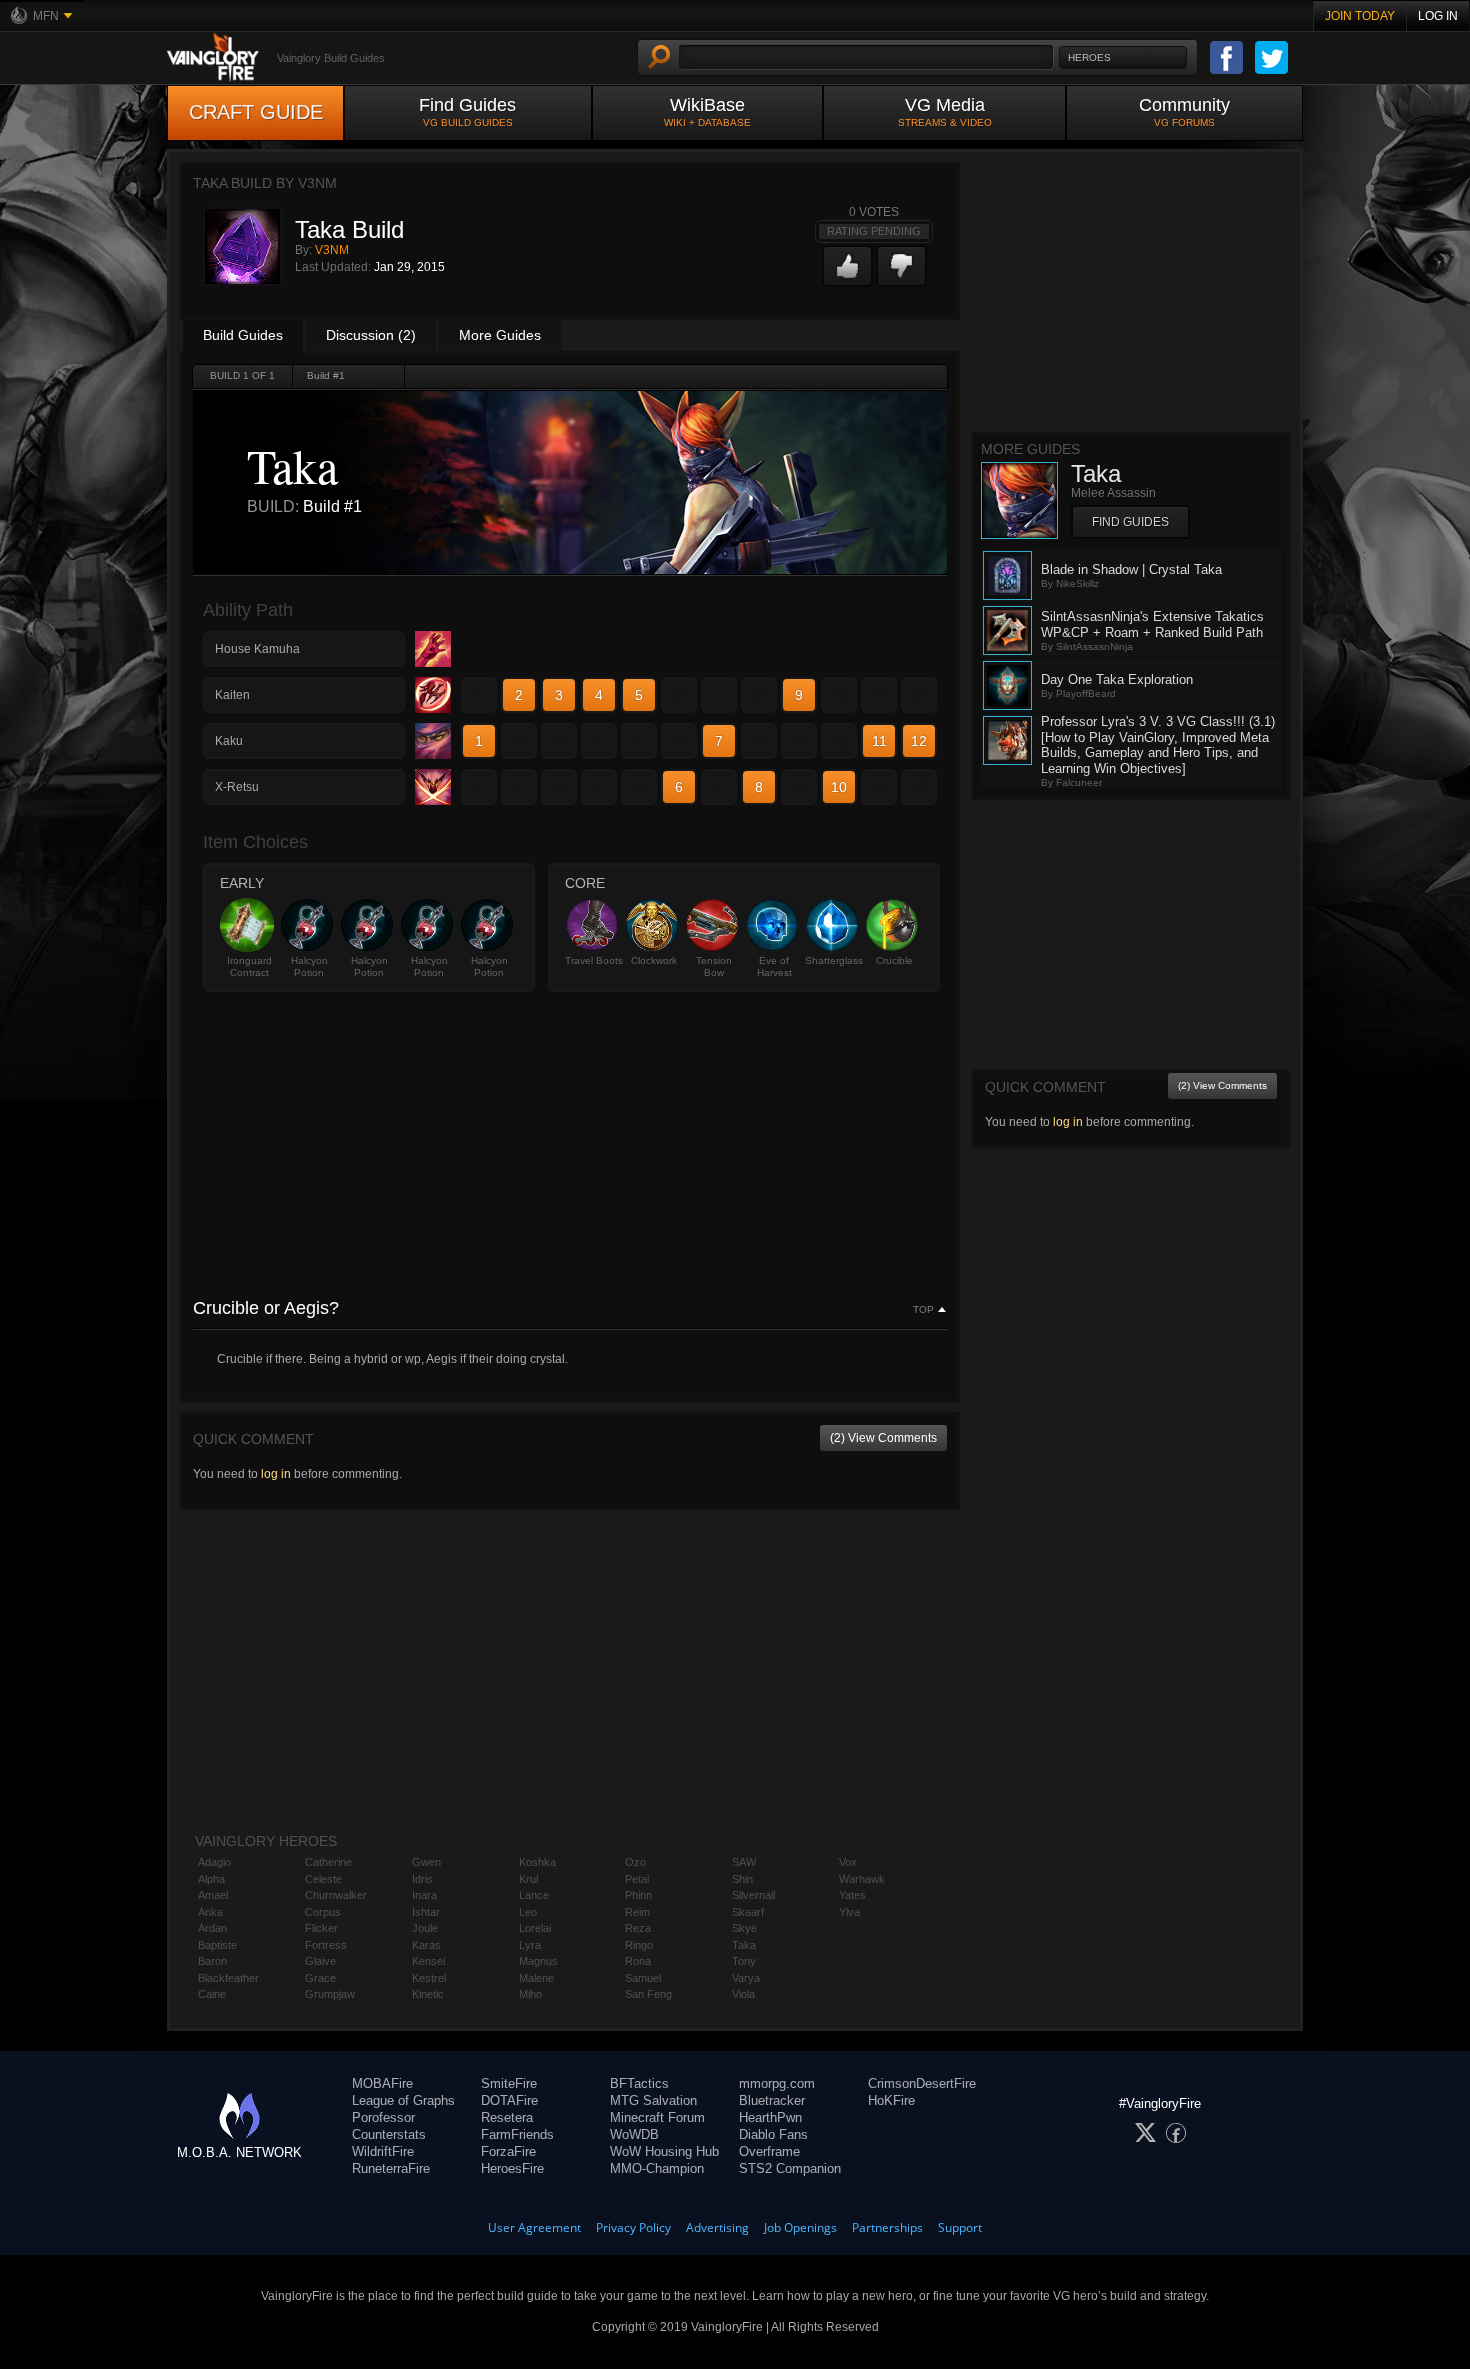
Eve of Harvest (774, 966)
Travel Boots (594, 960)
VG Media (945, 111)
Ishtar (426, 1912)
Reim (637, 1912)
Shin (742, 1879)
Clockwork (654, 960)
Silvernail (753, 1895)
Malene (536, 1978)
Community (1184, 111)
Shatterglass (834, 960)
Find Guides (467, 111)
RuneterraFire (391, 2168)
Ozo (635, 1862)
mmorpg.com (777, 2083)
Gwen (426, 1862)
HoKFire (891, 2100)
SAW (744, 1862)
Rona (638, 1961)
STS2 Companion (790, 2168)
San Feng (648, 1994)
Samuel (643, 1978)
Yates (852, 1895)
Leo (528, 1912)
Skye (744, 1928)
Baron (212, 1961)
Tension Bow (714, 966)
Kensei (428, 1961)
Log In (1438, 16)
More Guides (500, 335)
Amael (213, 1895)
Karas (426, 1945)
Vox (848, 1862)
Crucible (894, 960)
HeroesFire (512, 2168)
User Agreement (534, 2227)
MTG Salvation (653, 2100)
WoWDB (634, 2134)
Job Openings (800, 2227)
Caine (212, 1994)
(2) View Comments (883, 1438)
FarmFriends (517, 2134)
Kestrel (429, 1978)
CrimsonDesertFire (922, 2083)
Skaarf (748, 1912)
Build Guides (243, 335)
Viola (743, 1994)
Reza (638, 1928)
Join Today (1360, 16)
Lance (534, 1895)
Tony (744, 1961)
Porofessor (383, 2117)
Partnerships (887, 2227)
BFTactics (639, 2083)
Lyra (530, 1945)
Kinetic (428, 1994)
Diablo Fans (773, 2134)
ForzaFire (508, 2151)
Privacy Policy (633, 2227)
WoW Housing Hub (664, 2151)
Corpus (323, 1912)
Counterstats (389, 2134)
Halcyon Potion (309, 966)
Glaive (320, 1961)
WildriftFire (383, 2151)
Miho (530, 1994)
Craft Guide (256, 112)
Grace (320, 1978)
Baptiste (217, 1945)
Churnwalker (336, 1895)
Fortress (326, 1945)
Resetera (507, 2117)
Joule (425, 1928)
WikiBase (707, 111)
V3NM (332, 250)
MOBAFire (382, 2083)
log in (276, 1474)
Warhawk (862, 1879)
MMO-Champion (657, 2168)
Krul (528, 1879)
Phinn (638, 1895)
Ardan (212, 1928)
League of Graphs (403, 2100)
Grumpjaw (330, 1994)
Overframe (769, 2151)
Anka (210, 1912)
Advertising (717, 2227)
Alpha (211, 1879)
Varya (746, 1978)
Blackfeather (228, 1978)
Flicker (321, 1928)
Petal (637, 1879)
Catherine (328, 1862)
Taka (744, 1945)
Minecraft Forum (657, 2117)
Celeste (323, 1879)
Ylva (849, 1912)
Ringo (639, 1945)
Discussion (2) (371, 335)
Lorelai (535, 1928)
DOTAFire (509, 2100)
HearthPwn (770, 2117)
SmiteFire (509, 2083)
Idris (422, 1879)
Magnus (538, 1961)
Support (960, 2227)
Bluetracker (772, 2100)
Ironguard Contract (249, 966)
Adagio (214, 1862)
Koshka (537, 1862)
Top (923, 1310)
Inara (424, 1895)
